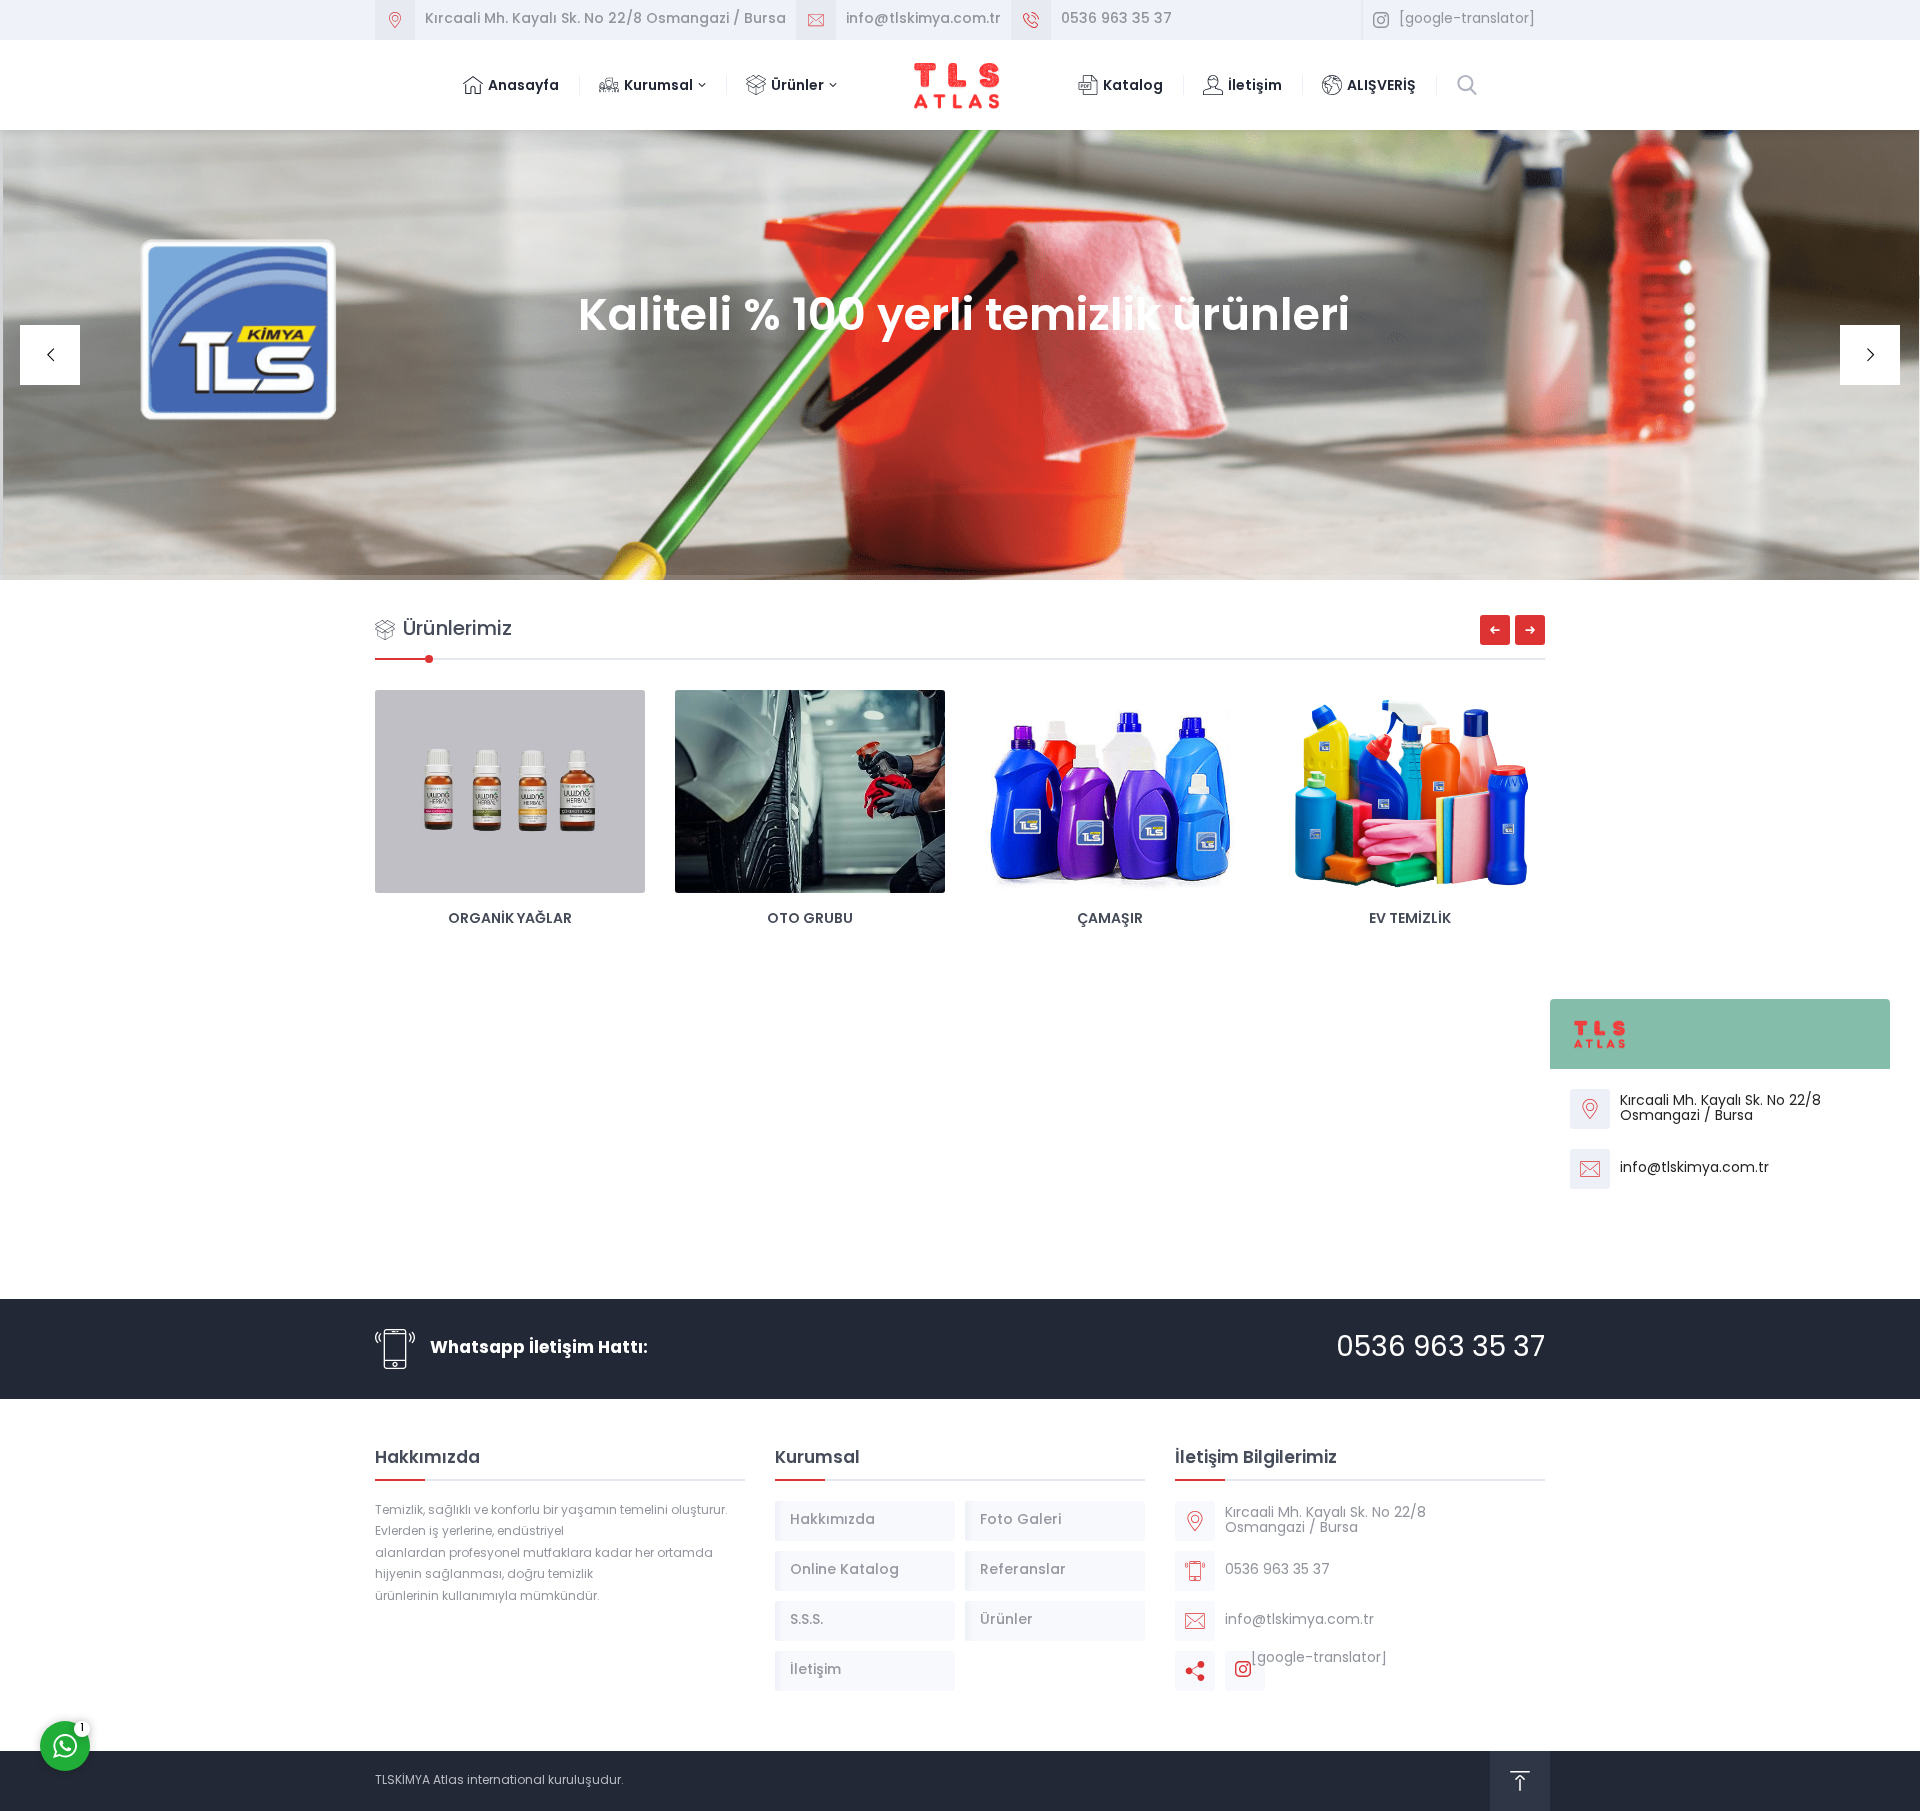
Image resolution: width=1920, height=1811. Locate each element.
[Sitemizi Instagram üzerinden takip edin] (1381, 20)
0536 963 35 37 (1116, 19)
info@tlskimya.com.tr (923, 19)
